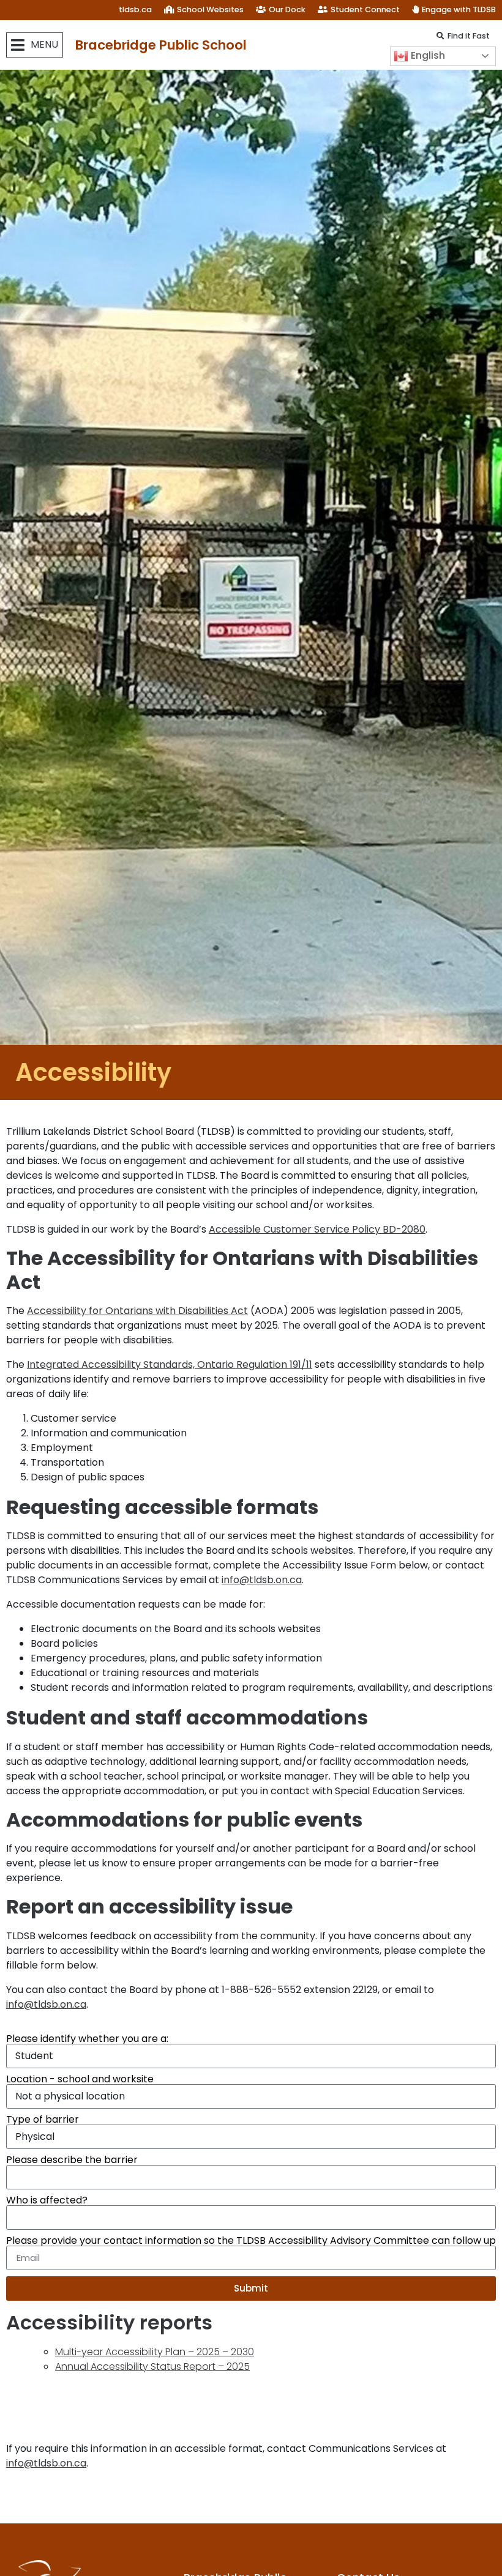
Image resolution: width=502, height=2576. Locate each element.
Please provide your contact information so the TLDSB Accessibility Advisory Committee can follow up (251, 2241)
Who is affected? (47, 2200)
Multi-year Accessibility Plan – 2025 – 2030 (155, 2352)
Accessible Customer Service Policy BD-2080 (317, 1229)
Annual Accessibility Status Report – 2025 (152, 2366)
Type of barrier (43, 2120)
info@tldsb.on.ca (262, 1580)
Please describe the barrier (72, 2160)
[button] (35, 45)
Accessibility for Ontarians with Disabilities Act (137, 1311)
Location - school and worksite (80, 2079)
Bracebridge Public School (161, 45)
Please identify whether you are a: (87, 2039)
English (427, 55)
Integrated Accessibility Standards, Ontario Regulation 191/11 (170, 1364)
